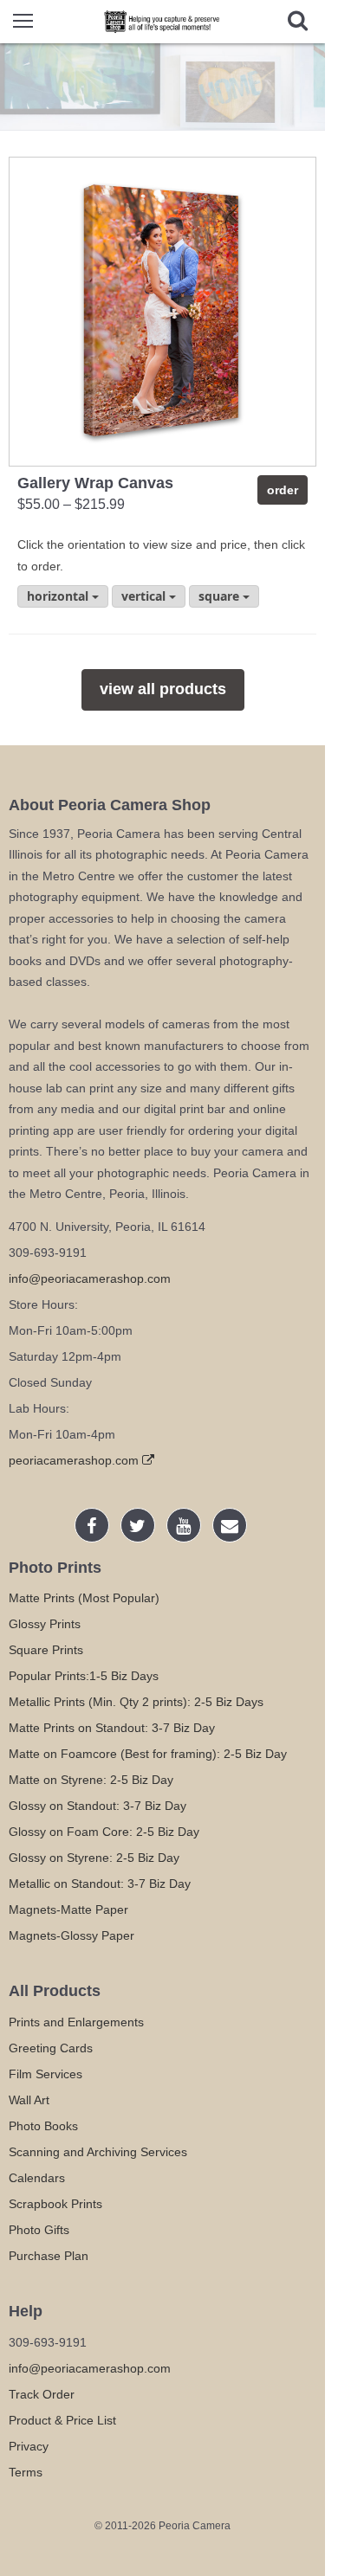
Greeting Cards (51, 2048)
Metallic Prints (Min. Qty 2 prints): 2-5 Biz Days (136, 1702)
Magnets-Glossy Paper (71, 1935)
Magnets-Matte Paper (68, 1909)
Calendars (37, 2178)
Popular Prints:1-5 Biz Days (84, 1676)
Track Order (42, 2394)
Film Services (45, 2074)
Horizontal (59, 596)
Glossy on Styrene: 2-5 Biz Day (94, 1858)
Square (221, 596)
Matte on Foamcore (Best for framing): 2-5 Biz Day (148, 1754)
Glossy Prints (45, 1624)
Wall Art (29, 2100)
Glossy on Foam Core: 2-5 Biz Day (104, 1832)
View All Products (163, 689)
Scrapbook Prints (55, 2204)
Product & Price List (62, 2420)
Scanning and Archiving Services (98, 2152)
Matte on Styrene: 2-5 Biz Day (91, 1780)
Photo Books (43, 2126)
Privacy (29, 2446)
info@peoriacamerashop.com (90, 1278)
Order (283, 490)
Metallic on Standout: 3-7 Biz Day (100, 1884)
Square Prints (46, 1650)
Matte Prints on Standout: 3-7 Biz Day (112, 1728)
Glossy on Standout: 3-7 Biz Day (97, 1806)
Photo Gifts (39, 2230)
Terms (26, 2472)
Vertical (145, 596)
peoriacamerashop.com (75, 1460)
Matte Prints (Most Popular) (84, 1598)
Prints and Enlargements (76, 2022)
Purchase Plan (49, 2256)
